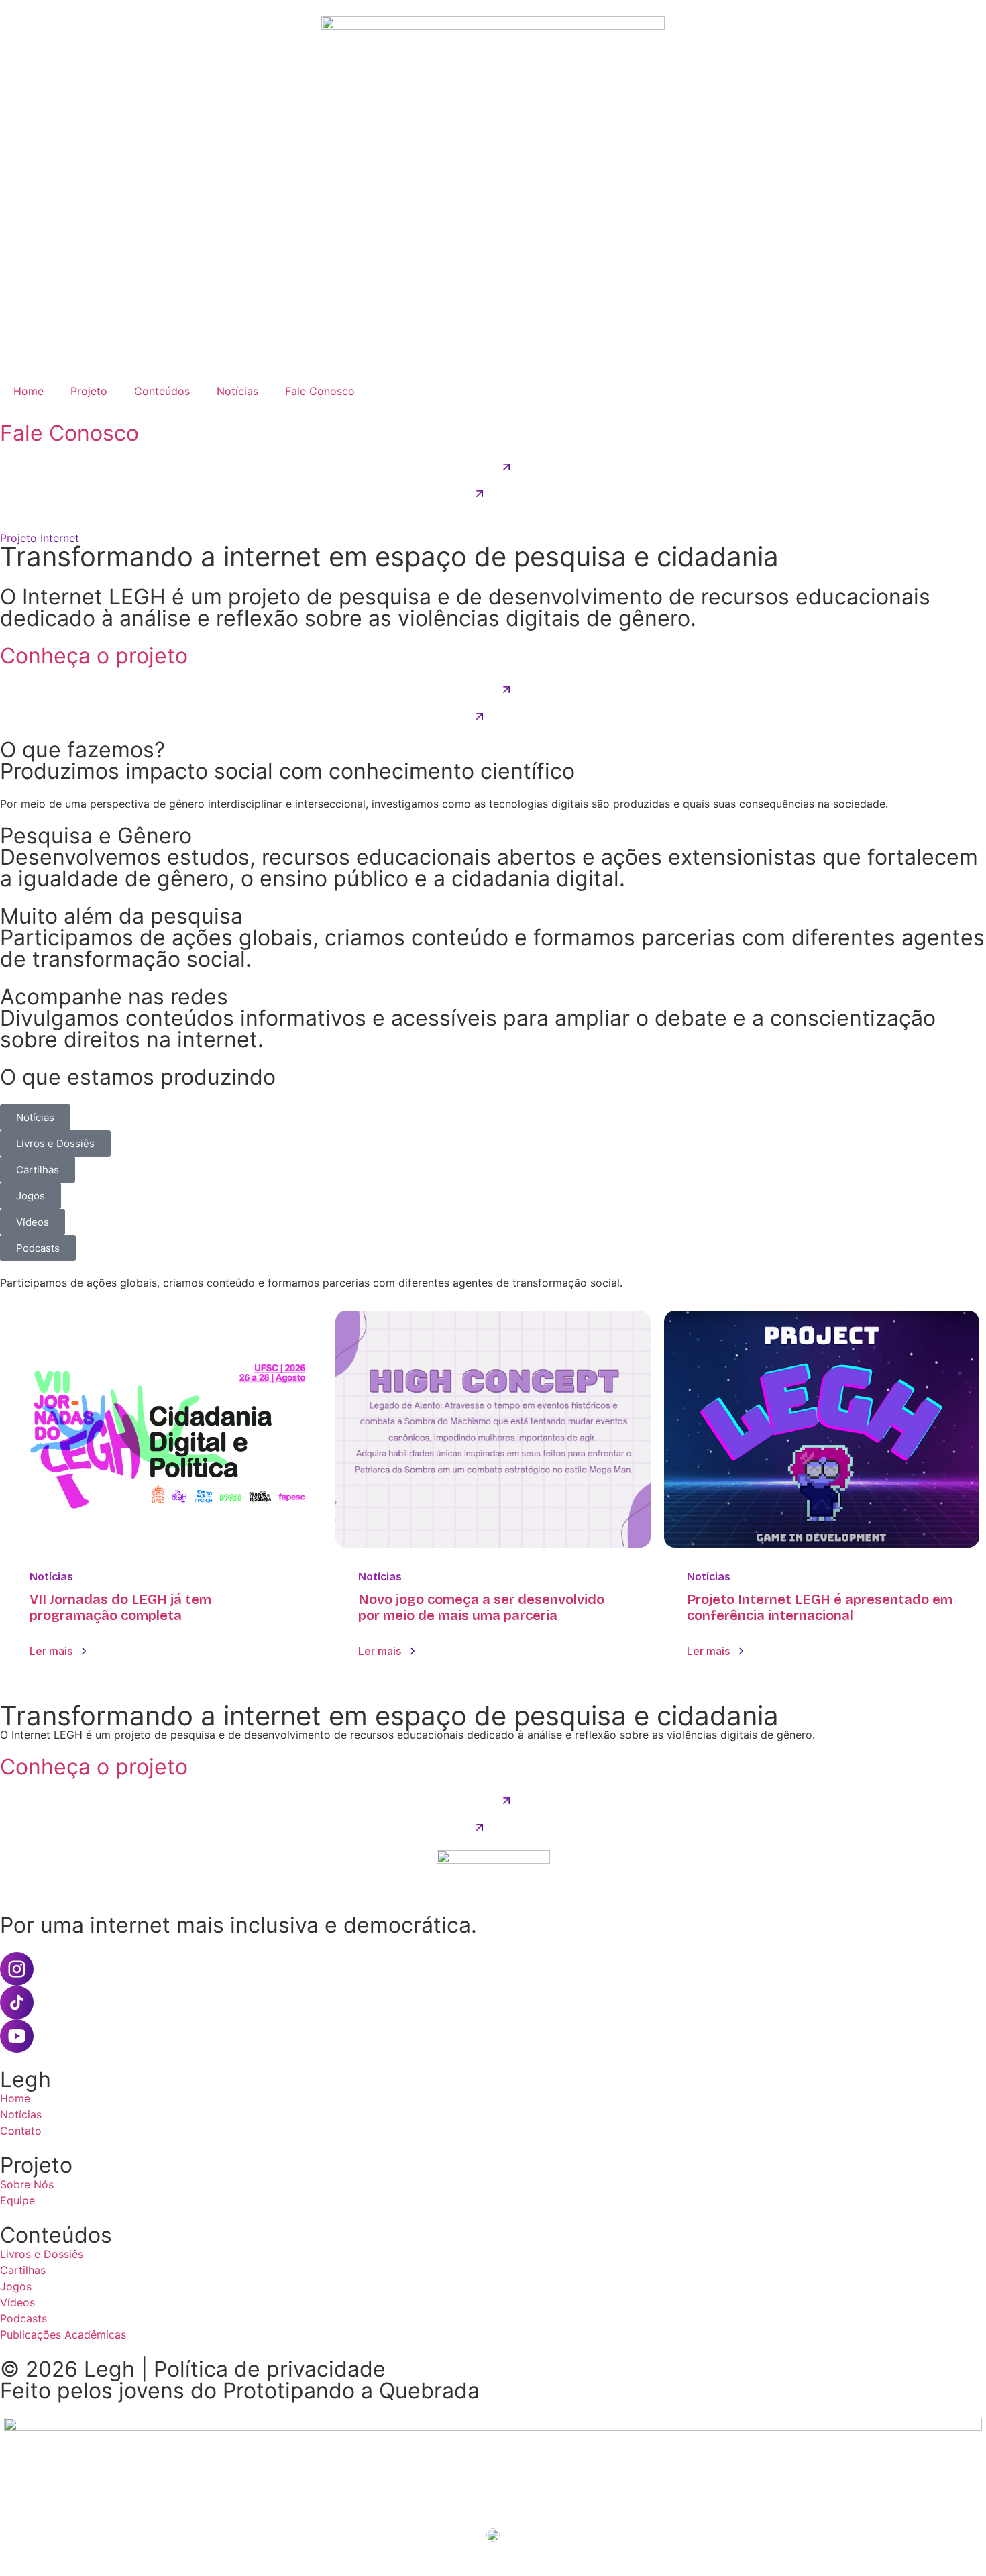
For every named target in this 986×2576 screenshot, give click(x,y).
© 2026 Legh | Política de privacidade (193, 2369)
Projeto (89, 391)
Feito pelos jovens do (240, 2391)
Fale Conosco (320, 391)
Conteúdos (162, 391)
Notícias (237, 391)
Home (29, 391)
